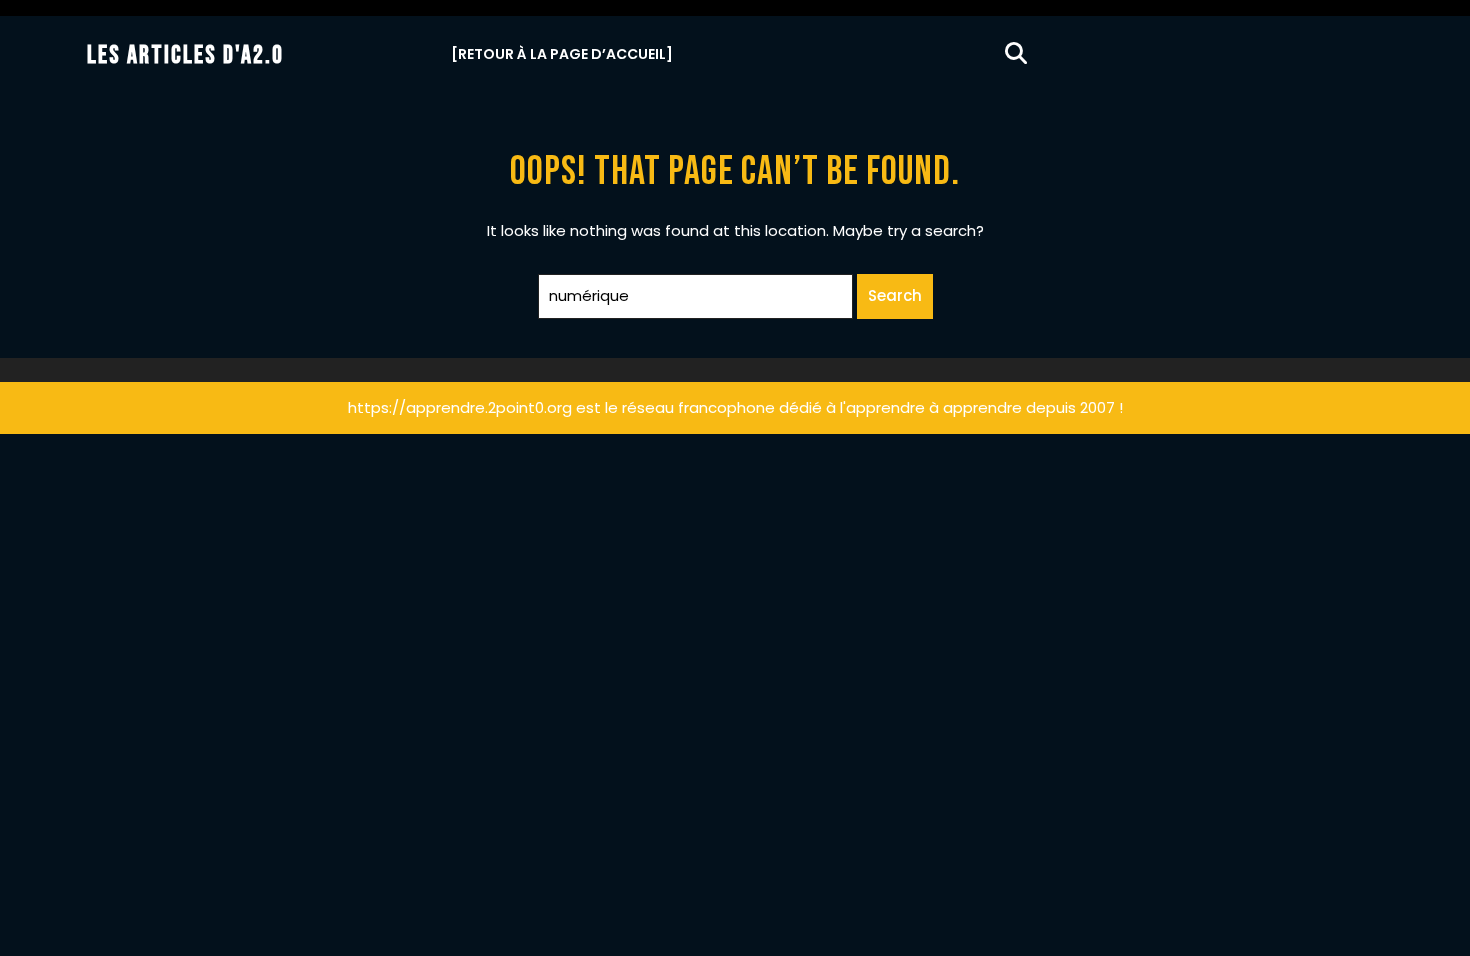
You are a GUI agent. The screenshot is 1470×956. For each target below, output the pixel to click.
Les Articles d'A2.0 (185, 55)
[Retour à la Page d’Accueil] (562, 54)
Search (895, 295)
